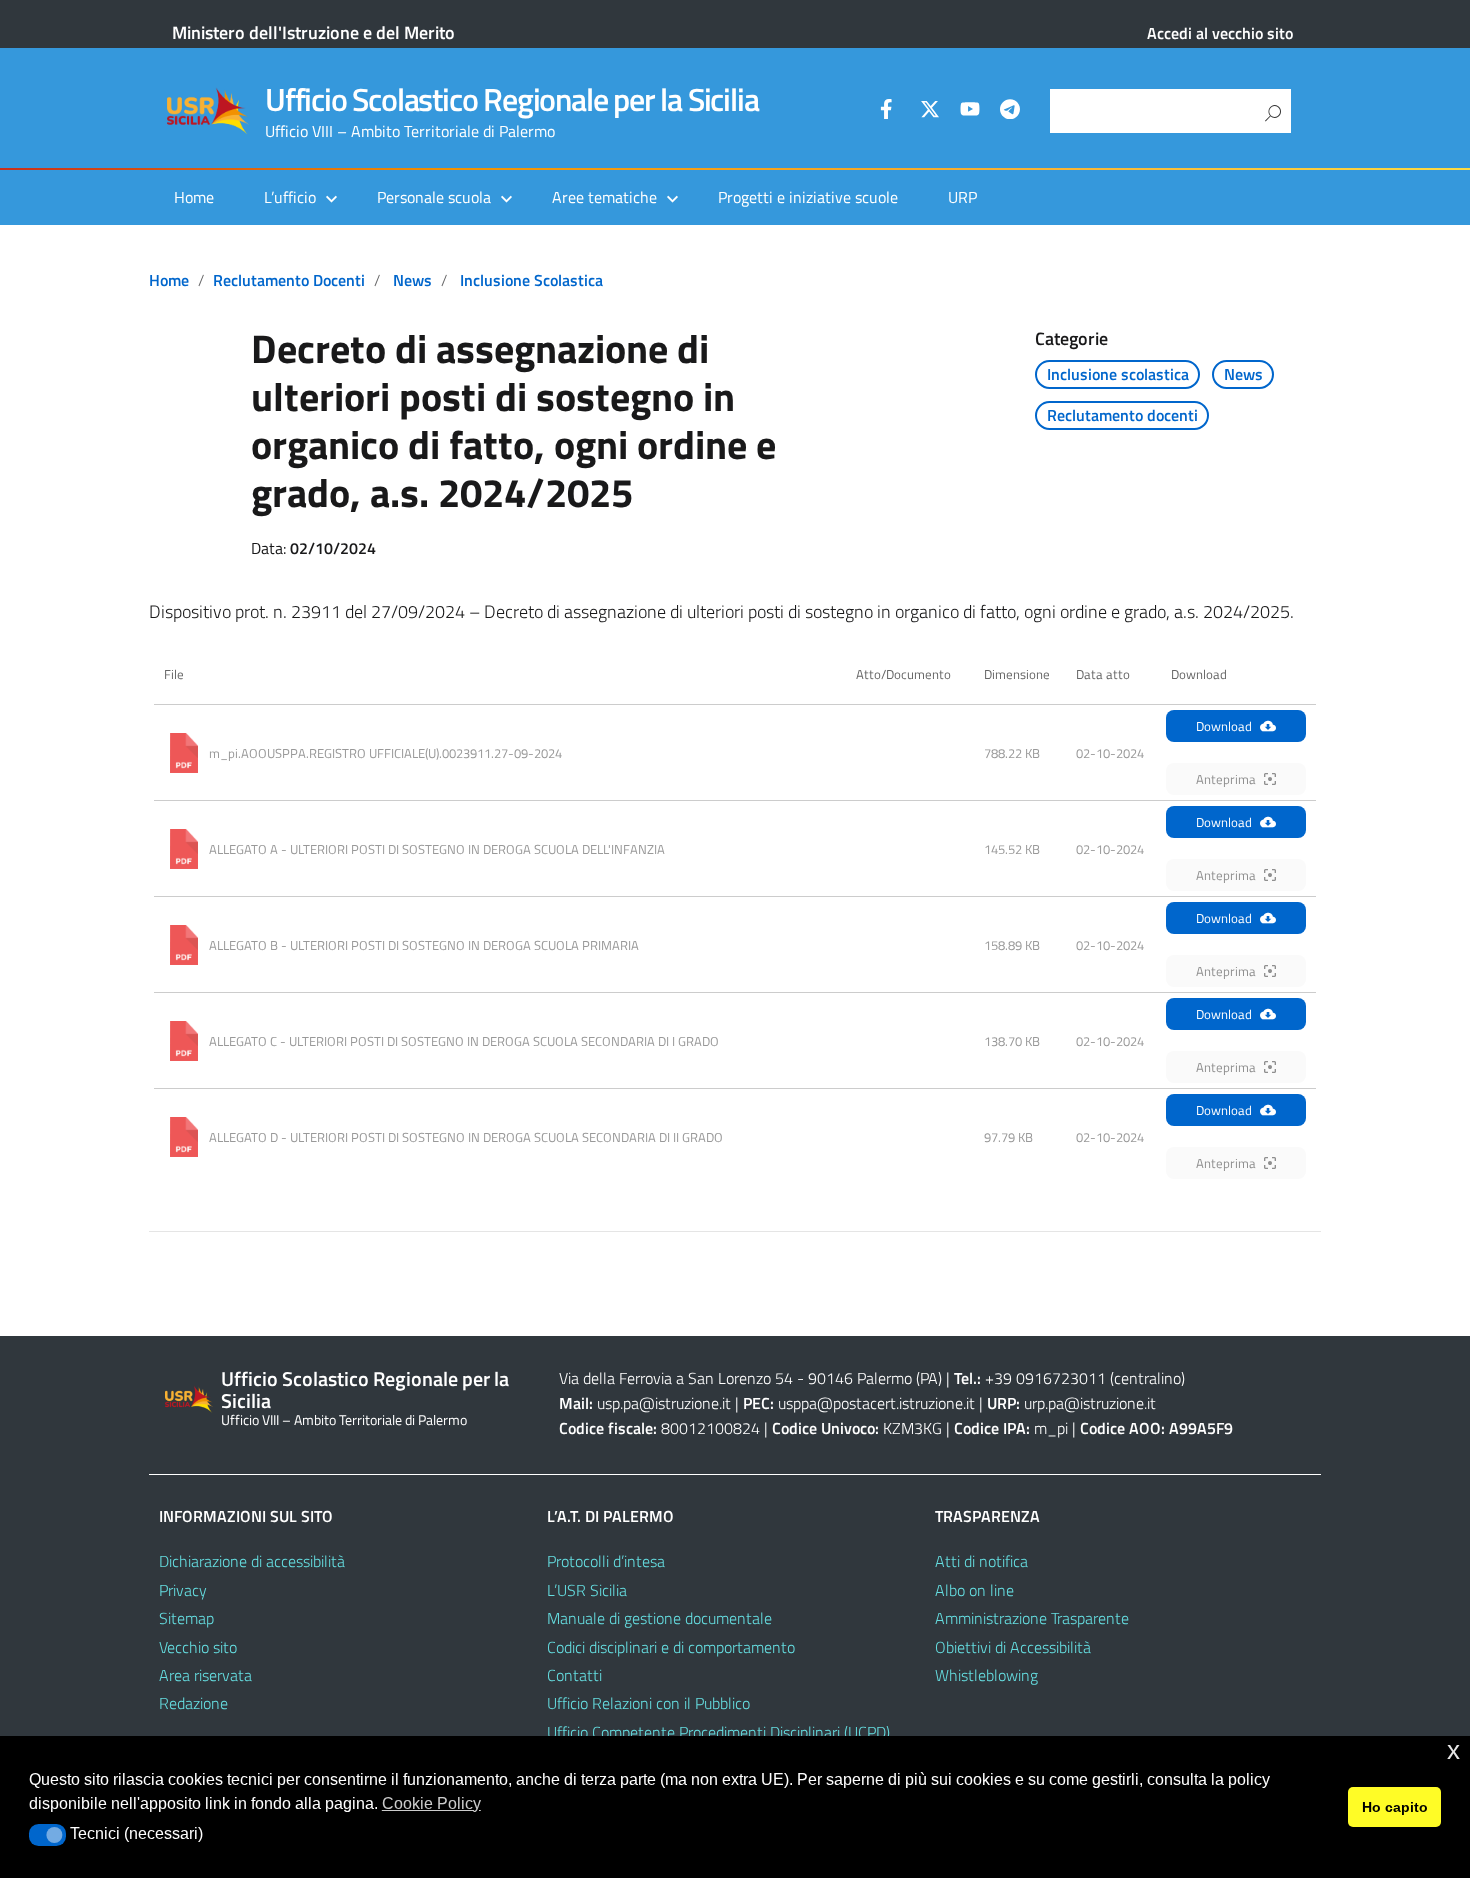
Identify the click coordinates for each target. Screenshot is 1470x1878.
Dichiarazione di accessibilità (252, 1561)
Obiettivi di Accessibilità (1013, 1647)
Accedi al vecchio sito (1220, 33)
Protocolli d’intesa (606, 1561)
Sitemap (186, 1618)
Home (194, 197)
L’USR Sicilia (587, 1590)
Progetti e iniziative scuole (808, 197)
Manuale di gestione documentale (659, 1618)
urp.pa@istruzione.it (1090, 1403)
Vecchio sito (198, 1647)
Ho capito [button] (1395, 1807)
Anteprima (1226, 779)
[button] (47, 1835)
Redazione (193, 1703)
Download (1224, 726)
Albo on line (974, 1590)
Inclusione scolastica (531, 280)
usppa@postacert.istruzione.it (876, 1403)
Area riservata (205, 1675)
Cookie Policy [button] (431, 1803)
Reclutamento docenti (289, 280)
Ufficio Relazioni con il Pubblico (648, 1703)
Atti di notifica (981, 1561)
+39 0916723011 (1045, 1378)
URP (962, 197)
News (412, 280)
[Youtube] (970, 112)
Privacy (183, 1590)
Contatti (574, 1675)
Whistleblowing (986, 1675)
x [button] (1453, 1750)
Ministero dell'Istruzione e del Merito (313, 32)
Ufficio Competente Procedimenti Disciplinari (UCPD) (718, 1732)
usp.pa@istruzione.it (664, 1403)
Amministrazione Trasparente (1032, 1618)
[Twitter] (930, 112)
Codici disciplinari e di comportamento (671, 1647)
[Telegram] (1010, 112)
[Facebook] (890, 112)
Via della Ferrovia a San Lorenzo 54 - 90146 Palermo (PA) (750, 1378)
